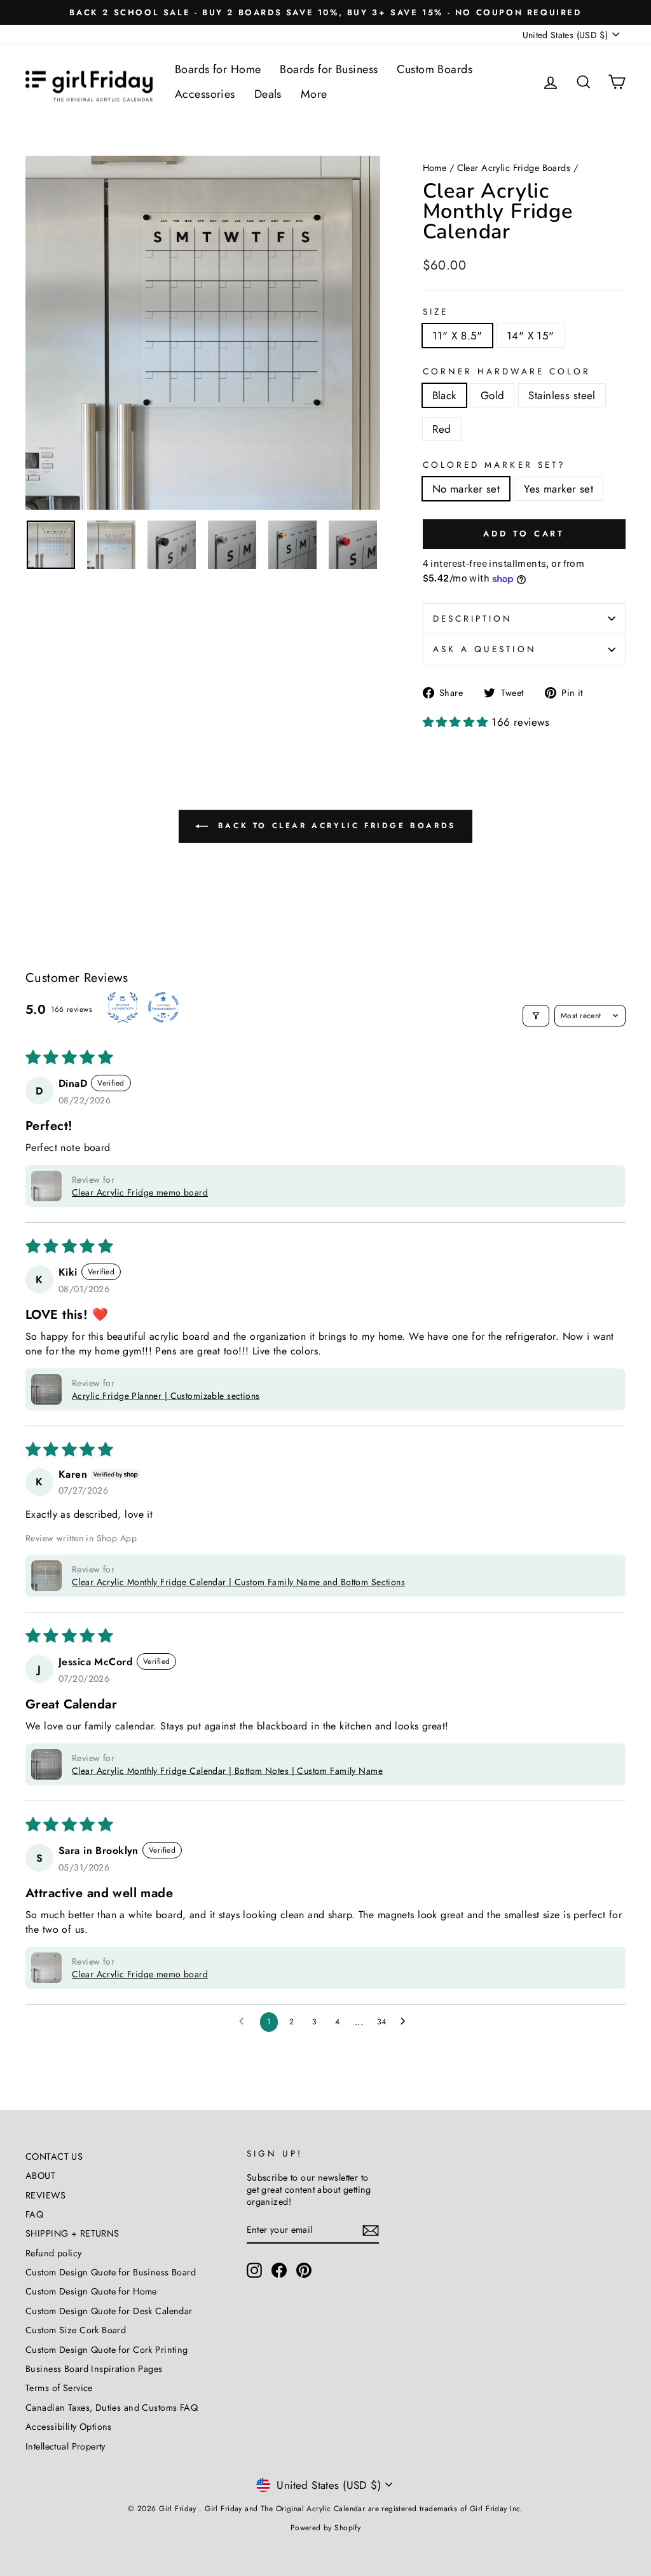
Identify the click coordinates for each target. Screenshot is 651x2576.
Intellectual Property (65, 2446)
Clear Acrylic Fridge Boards (514, 168)
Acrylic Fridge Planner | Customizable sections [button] (166, 1396)
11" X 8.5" (457, 336)
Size (435, 312)
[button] (457, 722)
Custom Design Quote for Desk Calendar (109, 2311)
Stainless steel (562, 395)
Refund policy (54, 2253)
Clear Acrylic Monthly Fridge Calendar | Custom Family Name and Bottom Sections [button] (238, 1582)
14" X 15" (531, 336)
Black (444, 395)
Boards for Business (329, 69)
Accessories (205, 94)
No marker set (466, 489)
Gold (493, 395)
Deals (268, 94)
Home (435, 168)
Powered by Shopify (326, 2528)
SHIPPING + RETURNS (72, 2233)
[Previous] (45, 333)
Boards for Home (218, 69)
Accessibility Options (69, 2427)
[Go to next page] (406, 2022)
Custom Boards (435, 69)
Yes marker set (558, 489)
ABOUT (40, 2176)
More (314, 94)
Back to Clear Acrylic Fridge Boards (334, 826)
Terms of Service (59, 2388)
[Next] (361, 333)
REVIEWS (45, 2195)
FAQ (34, 2214)
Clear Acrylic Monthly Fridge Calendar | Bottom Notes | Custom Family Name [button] (227, 1771)
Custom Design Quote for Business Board (111, 2272)
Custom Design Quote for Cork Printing (107, 2350)
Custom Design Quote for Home (91, 2291)
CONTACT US (54, 2157)
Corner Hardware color (507, 372)
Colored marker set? (495, 465)
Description (473, 618)
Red (442, 429)
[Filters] (536, 1016)
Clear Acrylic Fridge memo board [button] (140, 1192)
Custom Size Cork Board (76, 2330)
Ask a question (485, 649)
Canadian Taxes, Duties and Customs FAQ (112, 2408)
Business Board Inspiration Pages (94, 2369)
